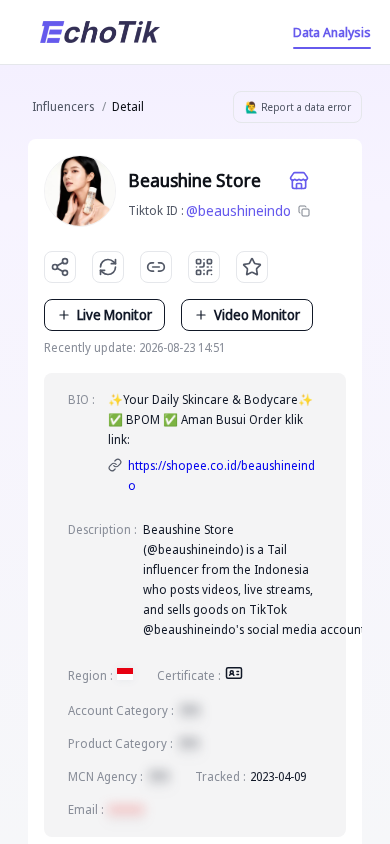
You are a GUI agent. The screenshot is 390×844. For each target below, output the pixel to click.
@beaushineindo (238, 210)
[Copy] (304, 211)
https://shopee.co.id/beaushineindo (221, 475)
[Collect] (252, 267)
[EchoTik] (100, 32)
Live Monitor (114, 314)
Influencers (63, 106)
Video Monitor (257, 314)
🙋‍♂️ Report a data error (298, 107)
